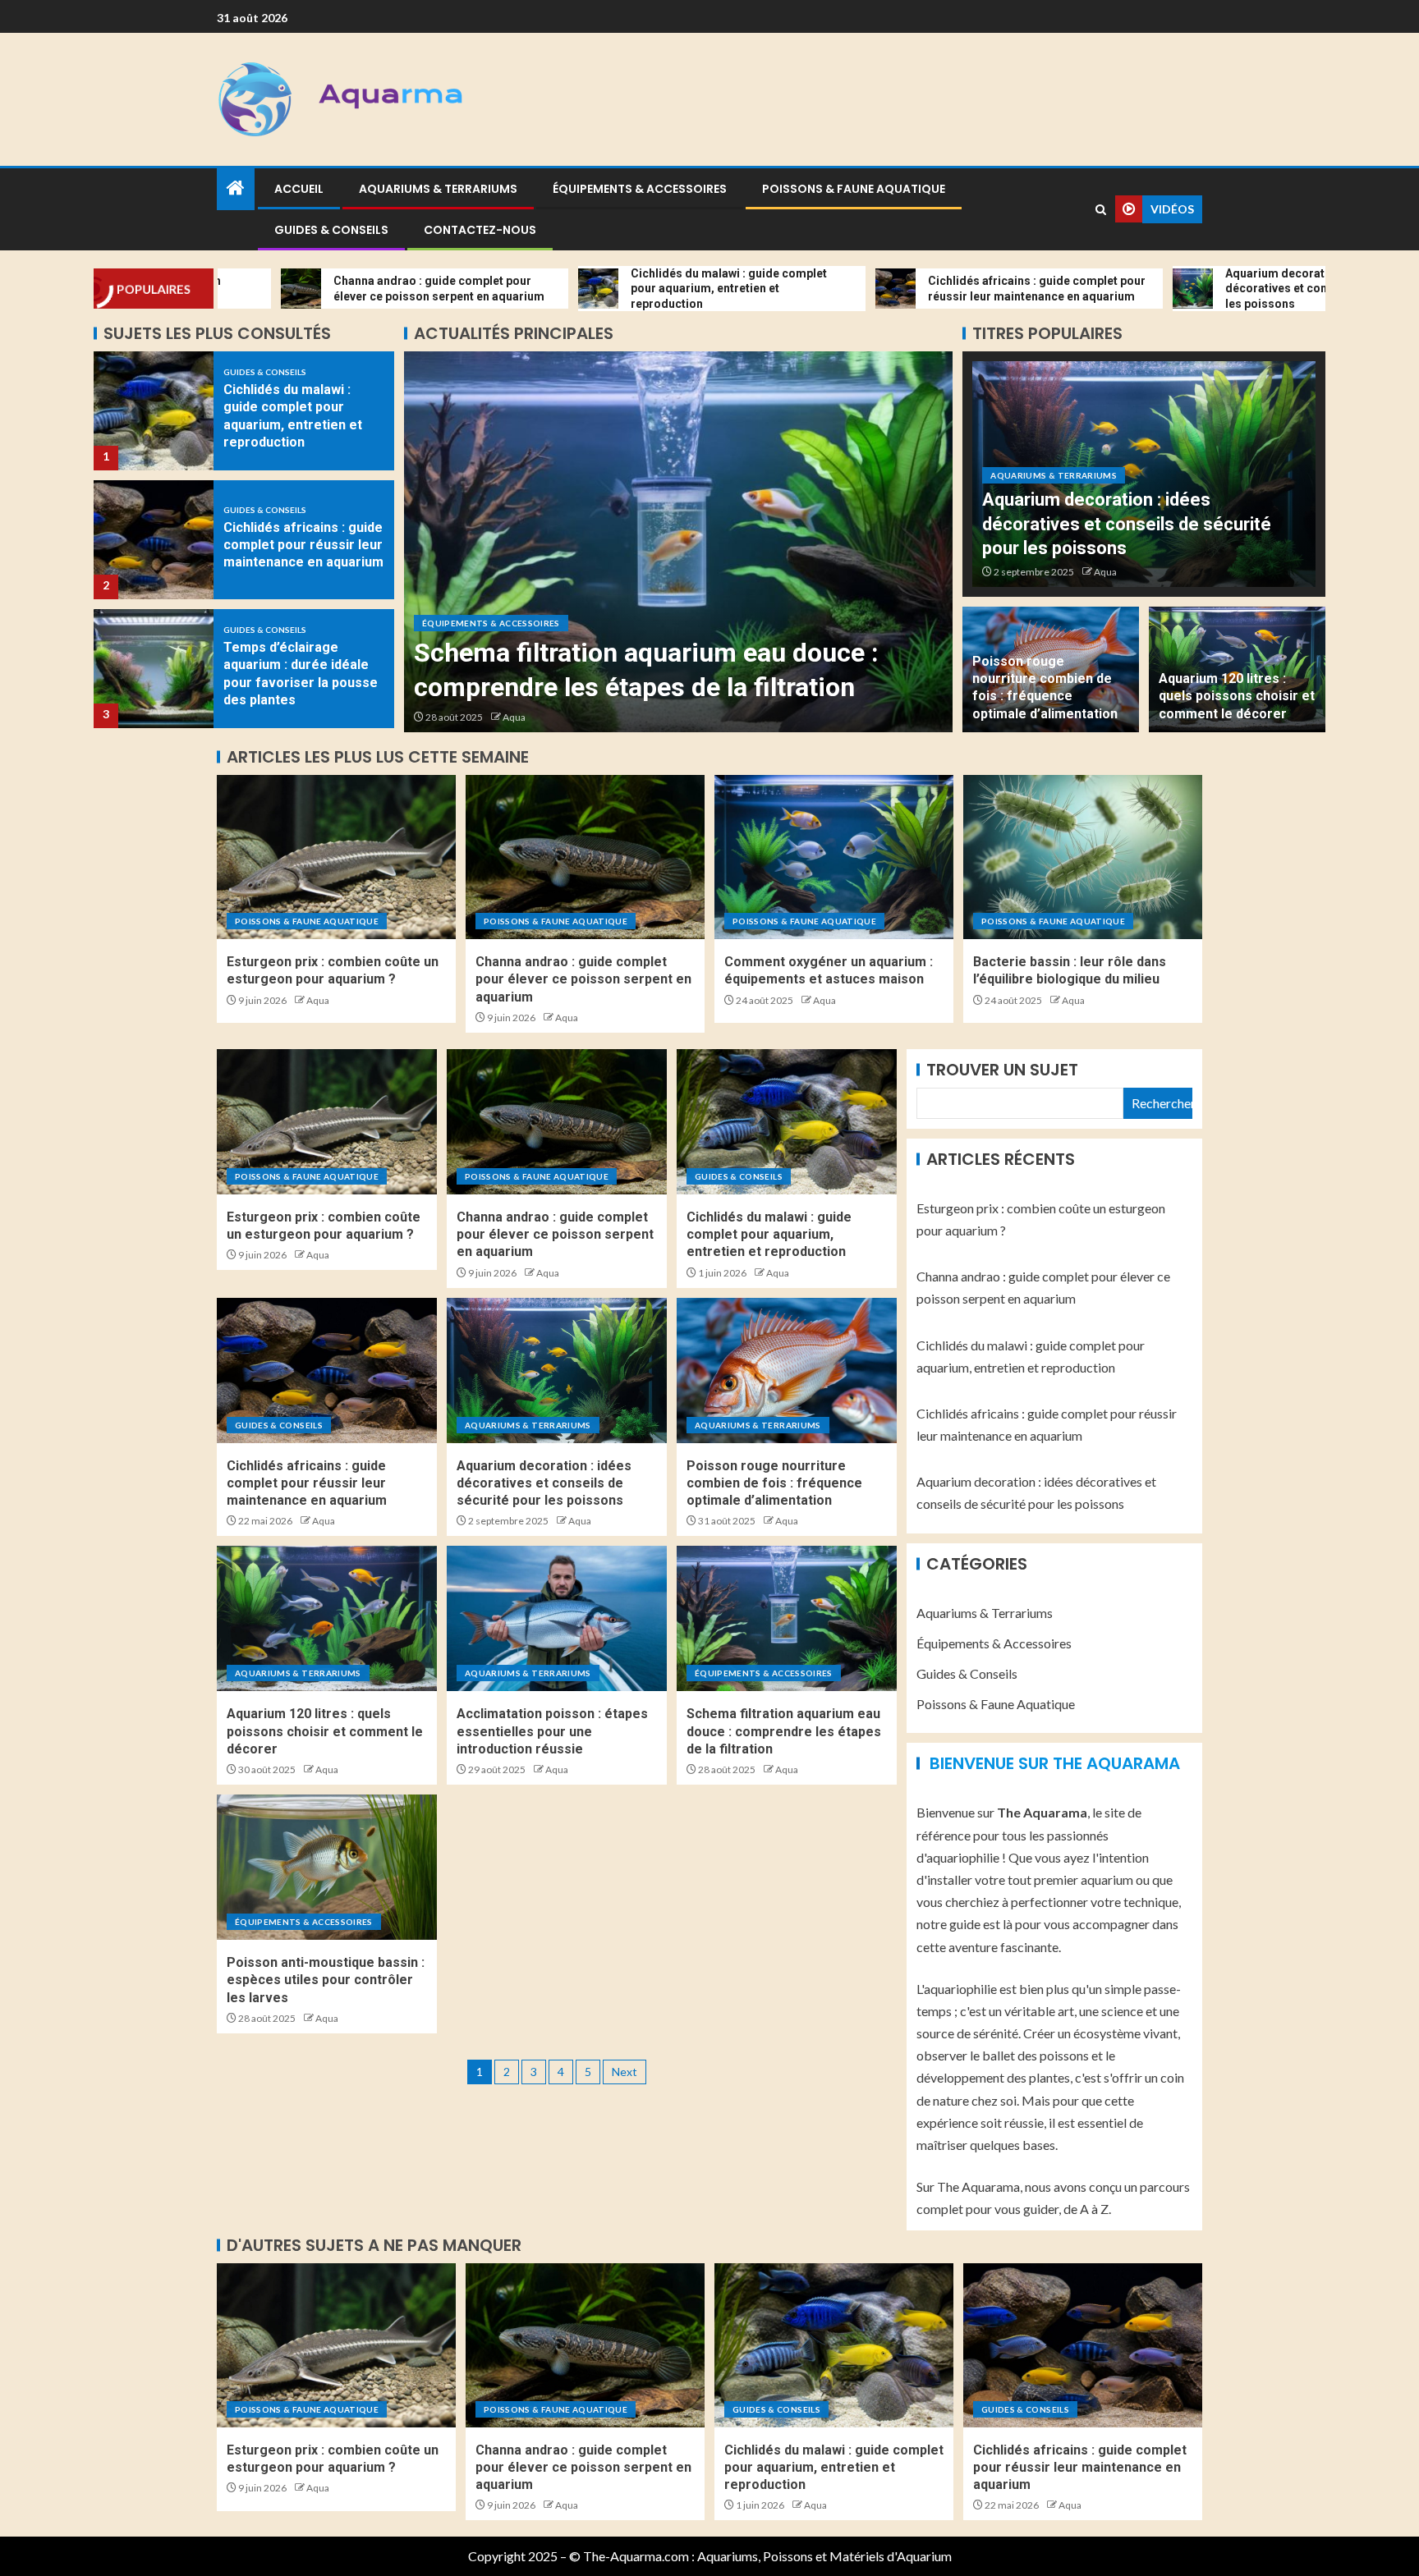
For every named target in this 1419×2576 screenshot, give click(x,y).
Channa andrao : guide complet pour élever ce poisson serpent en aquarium (583, 979)
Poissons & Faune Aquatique (854, 189)
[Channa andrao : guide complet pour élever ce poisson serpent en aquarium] (585, 857)
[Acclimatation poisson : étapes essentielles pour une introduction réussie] (557, 1618)
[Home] (236, 188)
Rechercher (1162, 1103)
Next (625, 2072)
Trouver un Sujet (1002, 1070)
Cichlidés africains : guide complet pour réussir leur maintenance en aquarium (303, 416)
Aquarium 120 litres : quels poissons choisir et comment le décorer (1237, 696)
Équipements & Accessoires (640, 189)
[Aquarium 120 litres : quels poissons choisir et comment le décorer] (327, 1618)
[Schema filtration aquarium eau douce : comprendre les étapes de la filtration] (787, 1618)
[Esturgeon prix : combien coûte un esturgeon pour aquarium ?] (336, 857)
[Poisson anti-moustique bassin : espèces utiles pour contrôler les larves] (679, 542)
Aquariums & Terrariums (438, 189)
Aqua (514, 717)
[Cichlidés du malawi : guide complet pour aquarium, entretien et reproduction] (787, 1122)
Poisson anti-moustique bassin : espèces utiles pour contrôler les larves (326, 1980)
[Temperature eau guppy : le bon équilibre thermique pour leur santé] (154, 669)
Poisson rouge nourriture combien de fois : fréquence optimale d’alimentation (774, 1483)
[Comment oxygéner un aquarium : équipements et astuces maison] (834, 857)
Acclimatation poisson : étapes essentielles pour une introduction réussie (552, 1731)
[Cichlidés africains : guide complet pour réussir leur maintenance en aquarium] (154, 411)
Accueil (299, 189)
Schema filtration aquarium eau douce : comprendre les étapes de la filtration (784, 1731)
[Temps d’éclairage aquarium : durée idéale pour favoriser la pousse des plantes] (154, 540)
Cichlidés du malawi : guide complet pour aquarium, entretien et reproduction (769, 1235)
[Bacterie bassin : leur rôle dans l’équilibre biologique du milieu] (1083, 857)
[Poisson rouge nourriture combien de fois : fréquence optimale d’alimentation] (787, 1371)
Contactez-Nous (480, 230)
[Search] (1101, 210)
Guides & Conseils (331, 230)
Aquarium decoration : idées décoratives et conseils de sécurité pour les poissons (1127, 524)
